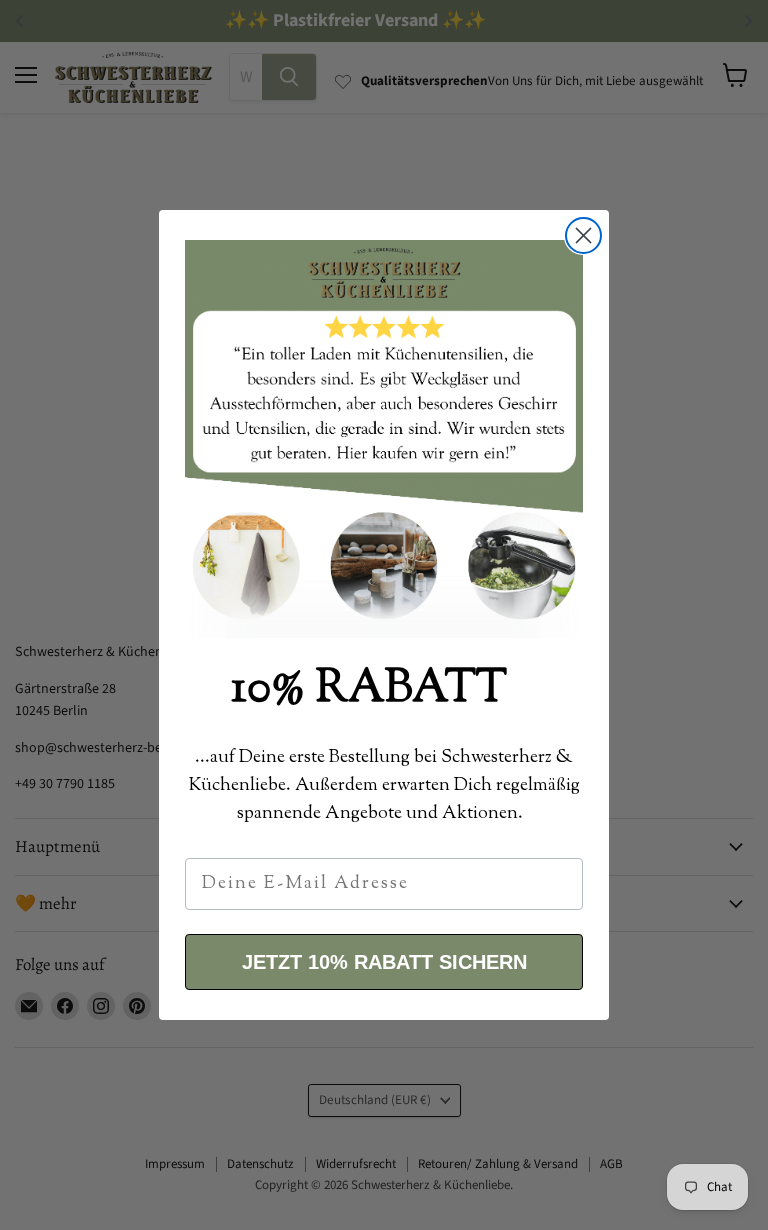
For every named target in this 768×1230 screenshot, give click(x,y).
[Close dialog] (583, 235)
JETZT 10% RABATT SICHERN (384, 962)
